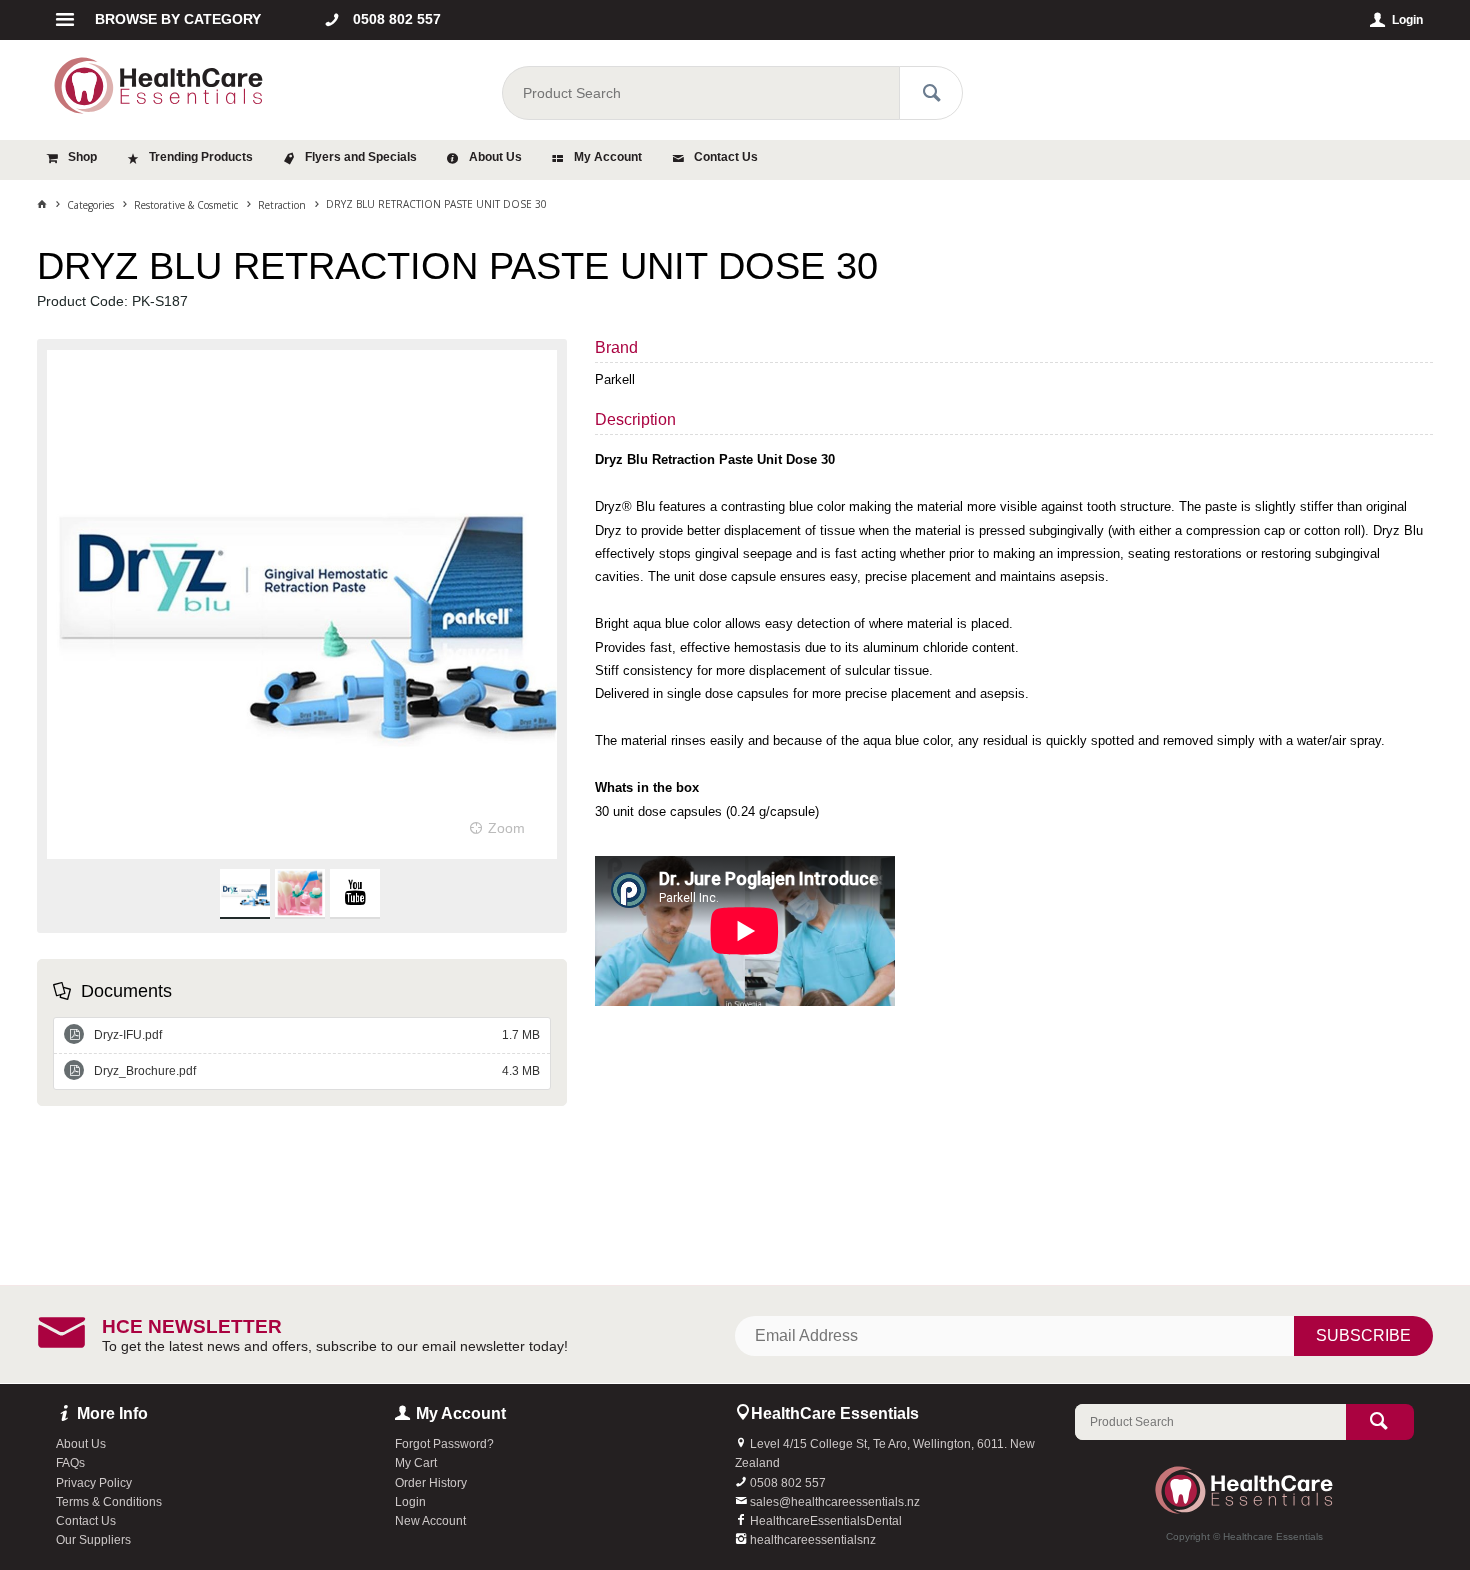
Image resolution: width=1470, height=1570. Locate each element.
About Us (495, 157)
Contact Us (726, 157)
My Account (608, 157)
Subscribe (1363, 1335)
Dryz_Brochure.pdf (317, 1071)
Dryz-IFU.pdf (317, 1035)
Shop (82, 157)
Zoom (506, 828)
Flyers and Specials (361, 157)
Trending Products (201, 157)
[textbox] (700, 93)
